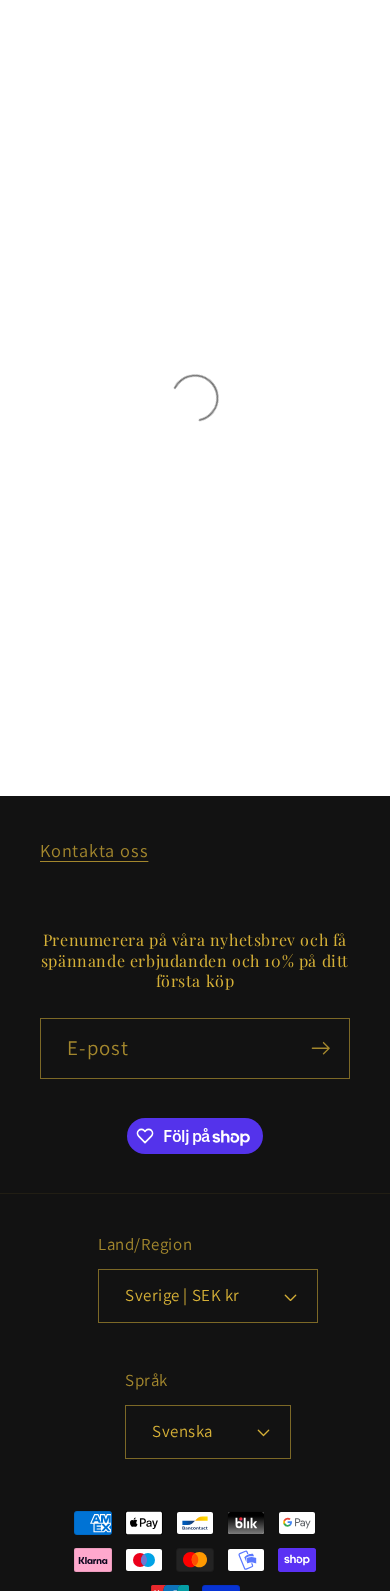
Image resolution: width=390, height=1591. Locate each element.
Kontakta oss (94, 850)
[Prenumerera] (320, 1048)
